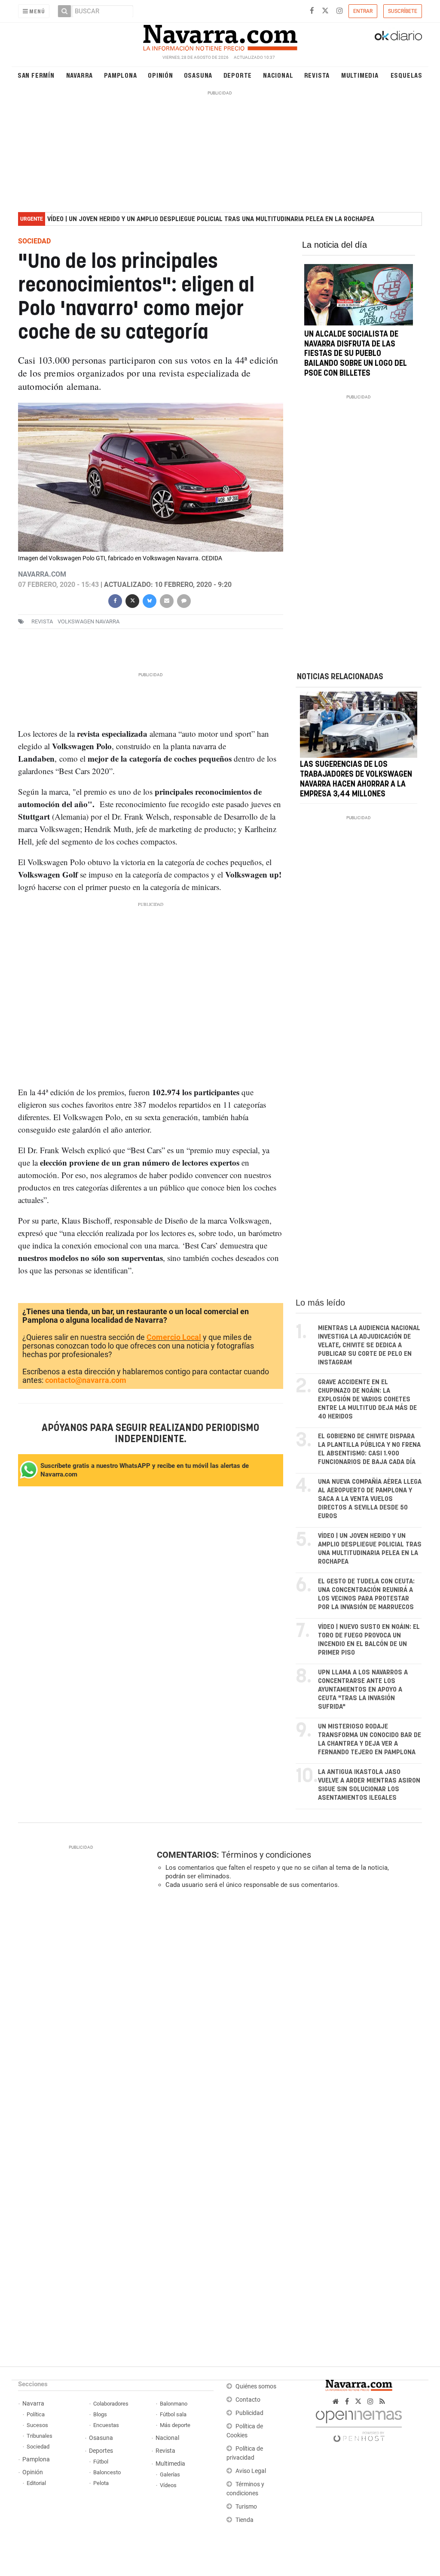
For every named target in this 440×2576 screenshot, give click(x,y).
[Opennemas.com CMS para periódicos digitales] (359, 2424)
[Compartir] (115, 600)
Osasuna (198, 75)
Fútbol (101, 2462)
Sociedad (38, 2447)
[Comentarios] (184, 600)
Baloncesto (107, 2472)
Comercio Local (174, 1337)
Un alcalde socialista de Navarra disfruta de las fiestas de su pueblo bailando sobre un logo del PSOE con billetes (356, 354)
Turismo (246, 2507)
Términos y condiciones (266, 1855)
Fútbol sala (173, 2414)
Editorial (36, 2483)
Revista (317, 75)
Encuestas (106, 2425)
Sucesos (37, 2425)
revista (42, 621)
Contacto (248, 2400)
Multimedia (360, 75)
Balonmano (174, 2404)
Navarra (80, 75)
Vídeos (168, 2485)
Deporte (238, 75)
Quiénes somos (256, 2386)
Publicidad (249, 2413)
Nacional (278, 75)
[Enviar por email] (167, 600)
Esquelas (406, 75)
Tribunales (40, 2436)
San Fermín (36, 75)
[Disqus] (287, 2014)
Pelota (101, 2483)
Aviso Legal (251, 2471)
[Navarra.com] (220, 36)
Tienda (244, 2520)
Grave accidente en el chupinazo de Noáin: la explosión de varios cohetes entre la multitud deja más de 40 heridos (367, 1399)
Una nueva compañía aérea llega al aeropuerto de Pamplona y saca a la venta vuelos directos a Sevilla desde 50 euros (370, 1499)
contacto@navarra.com (86, 1380)
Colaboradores (111, 2404)
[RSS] (382, 2401)
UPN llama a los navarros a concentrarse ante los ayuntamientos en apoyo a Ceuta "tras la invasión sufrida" (363, 1690)
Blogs (100, 2414)
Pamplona (120, 75)
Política (36, 2414)
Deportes (101, 2451)
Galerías (170, 2474)
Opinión (160, 75)
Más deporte (175, 2425)
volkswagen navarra (89, 621)
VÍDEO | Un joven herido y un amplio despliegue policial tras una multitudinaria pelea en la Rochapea (211, 219)
